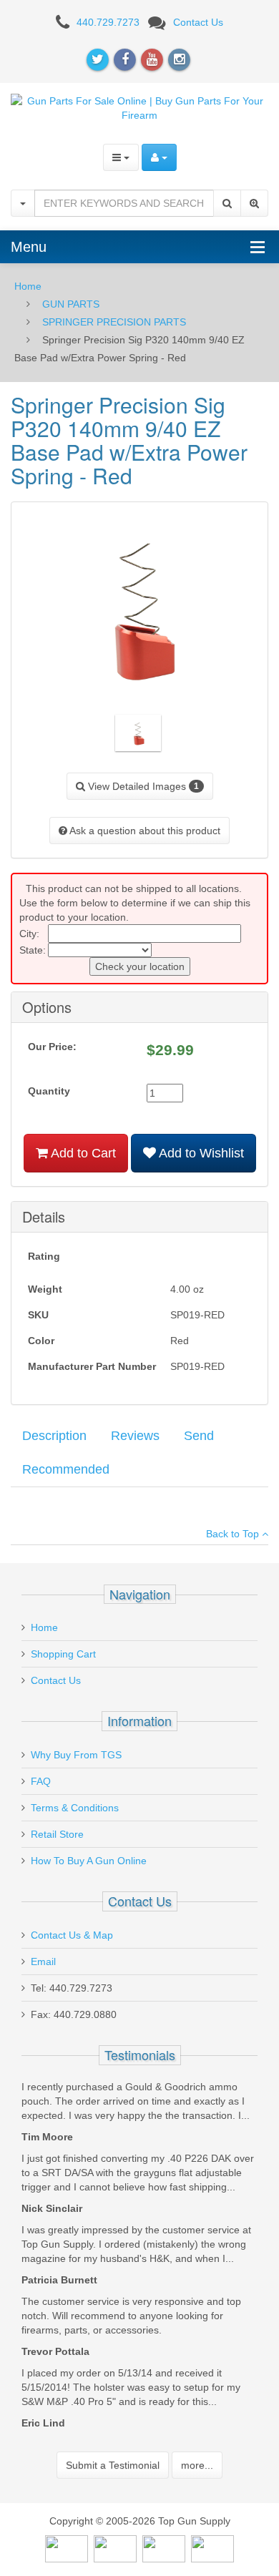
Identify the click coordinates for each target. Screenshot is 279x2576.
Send (199, 1436)
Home (28, 286)
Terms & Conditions (75, 1808)
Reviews (135, 1436)
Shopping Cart (63, 1654)
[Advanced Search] (254, 203)
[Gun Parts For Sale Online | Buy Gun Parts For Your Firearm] (139, 107)
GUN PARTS (71, 304)
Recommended (66, 1469)
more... (197, 2465)
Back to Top (234, 1534)
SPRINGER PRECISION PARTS (114, 322)
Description (54, 1436)
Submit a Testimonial (113, 2465)
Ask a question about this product (144, 831)
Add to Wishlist (200, 1153)
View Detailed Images (142, 786)
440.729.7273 (108, 22)
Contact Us (198, 22)
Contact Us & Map (72, 1935)
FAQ (41, 1781)
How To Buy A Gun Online (89, 1861)
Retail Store (57, 1834)
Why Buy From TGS (76, 1755)
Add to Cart (82, 1153)
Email (43, 1962)
